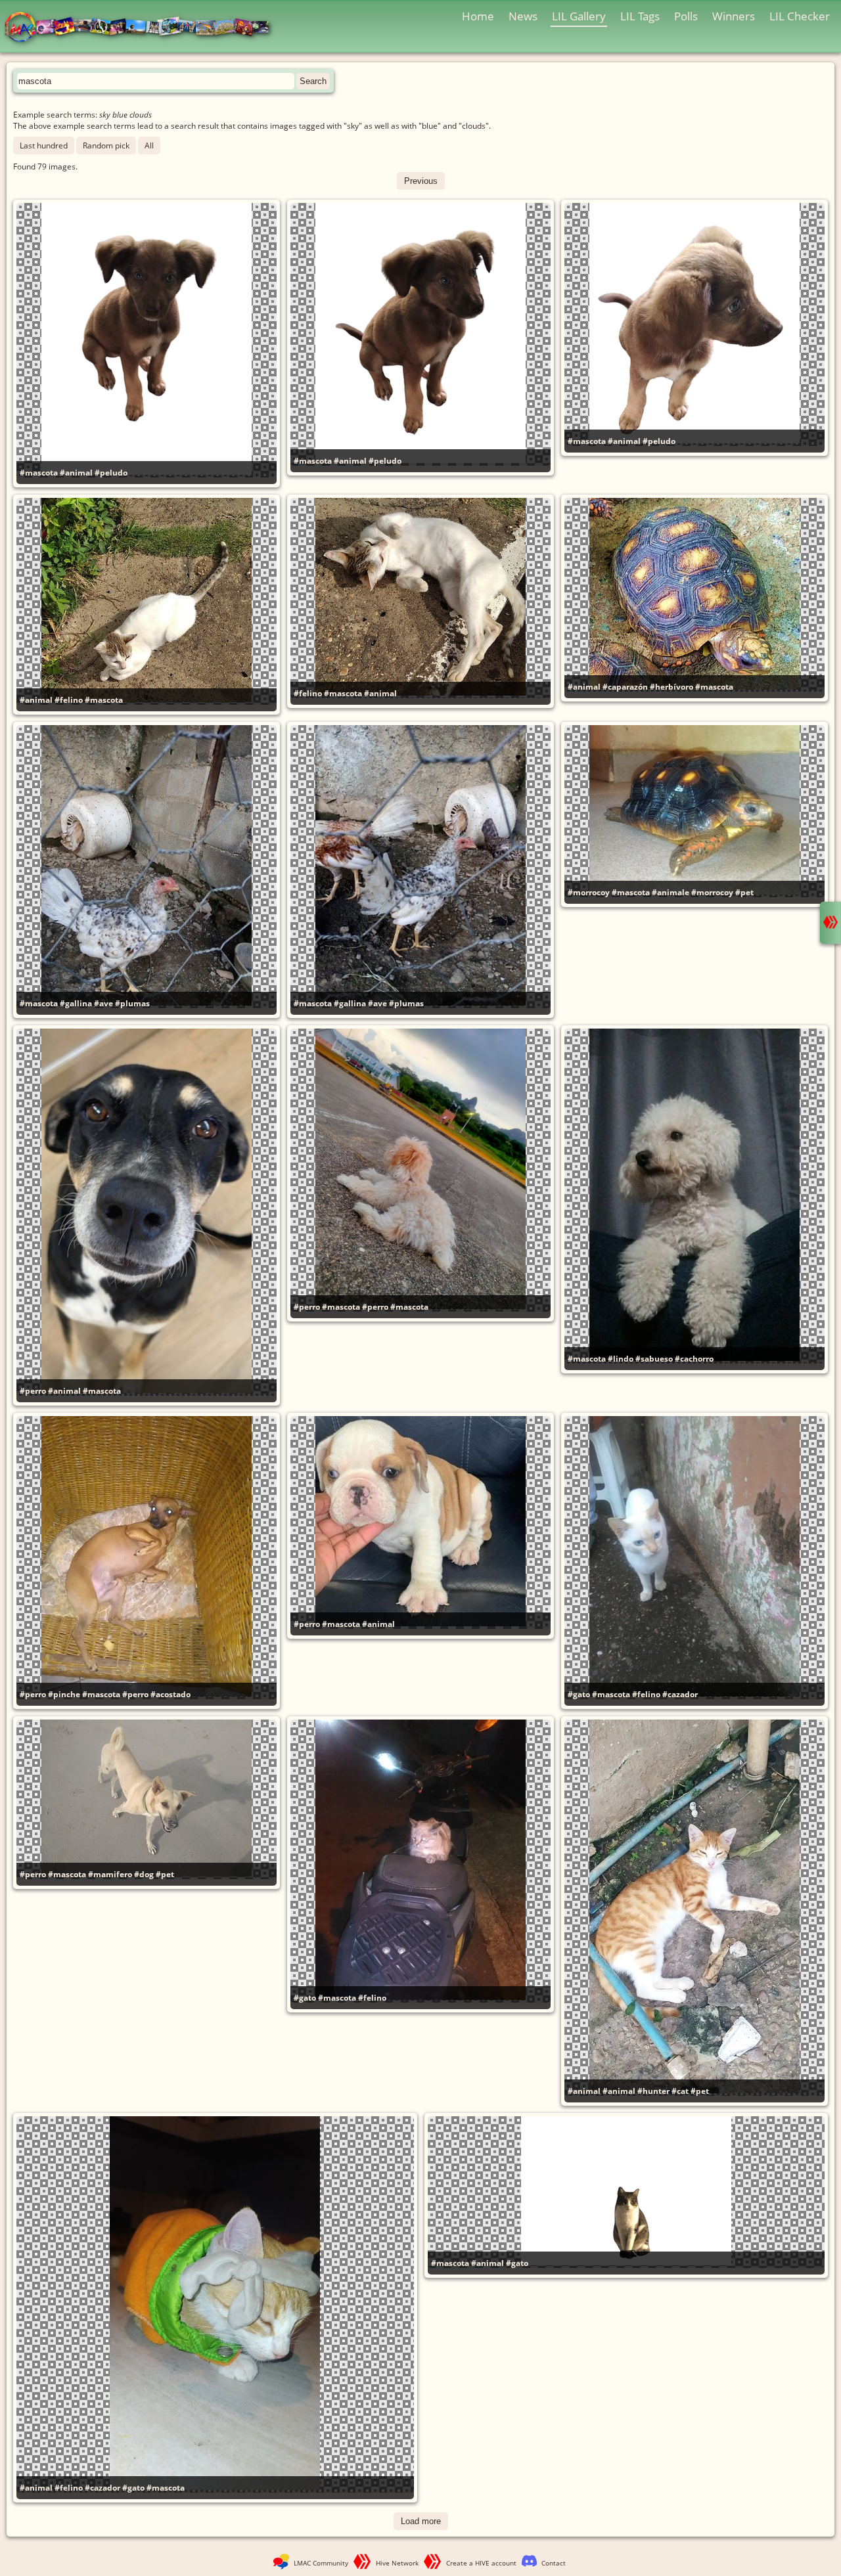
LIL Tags (640, 16)
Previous (421, 181)
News (523, 16)
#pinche (64, 1694)
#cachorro (694, 1359)
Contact (554, 2563)
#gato (579, 1694)
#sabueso (654, 1359)
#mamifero (110, 1874)
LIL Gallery (579, 16)
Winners (734, 16)
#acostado (170, 1694)
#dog (144, 1874)
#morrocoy (589, 892)
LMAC (143, 28)
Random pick (106, 145)
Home (478, 16)
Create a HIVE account (481, 2563)
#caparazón (625, 687)
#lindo (621, 1359)
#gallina (76, 1003)
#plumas (132, 1003)
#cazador (680, 1694)
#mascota (39, 473)
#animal (76, 473)
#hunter (653, 2091)
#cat (680, 2091)
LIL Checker (800, 16)
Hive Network (397, 2563)
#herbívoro (671, 687)
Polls (686, 16)
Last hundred (44, 145)
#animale (671, 892)
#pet (744, 892)
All (149, 145)
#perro (33, 1391)
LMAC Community (321, 2563)
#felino (69, 700)
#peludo (111, 473)
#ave (103, 1003)
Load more (421, 2521)
